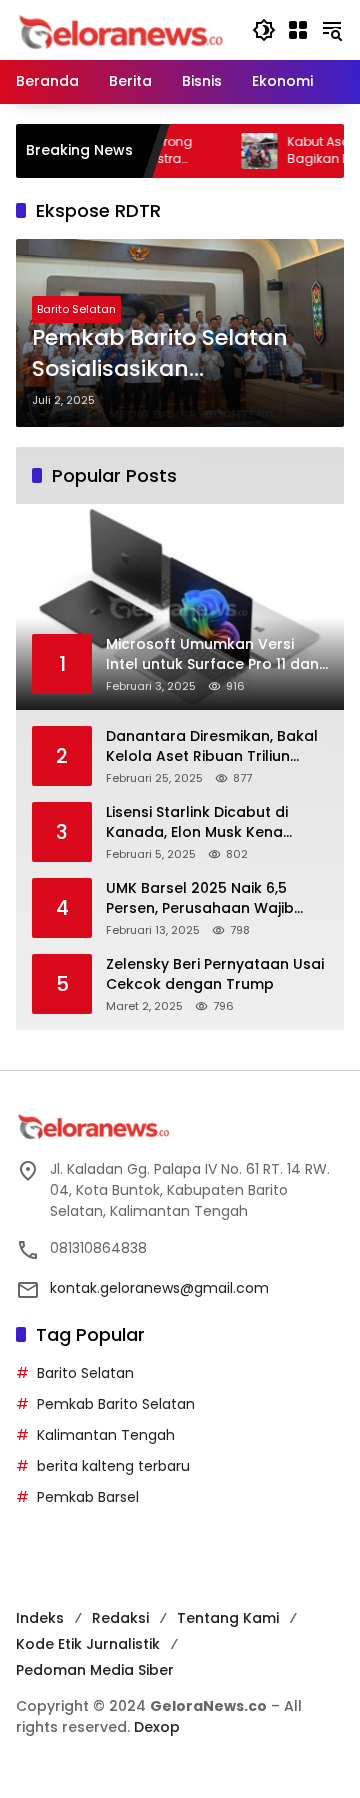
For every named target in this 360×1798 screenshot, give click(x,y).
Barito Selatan (76, 309)
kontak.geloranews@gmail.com (159, 1288)
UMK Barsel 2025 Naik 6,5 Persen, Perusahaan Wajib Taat (200, 898)
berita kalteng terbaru (113, 1466)
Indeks (40, 1618)
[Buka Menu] (298, 30)
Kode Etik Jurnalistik (88, 1644)
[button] (264, 30)
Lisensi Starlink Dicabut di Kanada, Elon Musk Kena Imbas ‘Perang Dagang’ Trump (197, 822)
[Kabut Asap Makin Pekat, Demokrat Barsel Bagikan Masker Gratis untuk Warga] (236, 151)
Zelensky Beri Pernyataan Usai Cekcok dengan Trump (215, 974)
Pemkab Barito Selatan (116, 1404)
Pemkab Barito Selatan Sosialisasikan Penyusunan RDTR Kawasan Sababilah (160, 354)
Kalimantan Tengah (106, 1435)
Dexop (157, 1727)
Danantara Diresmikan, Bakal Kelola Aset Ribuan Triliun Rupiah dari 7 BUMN (212, 746)
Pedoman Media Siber (95, 1670)
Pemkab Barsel (88, 1497)
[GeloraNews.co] (124, 32)
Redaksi (120, 1618)
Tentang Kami (228, 1618)
